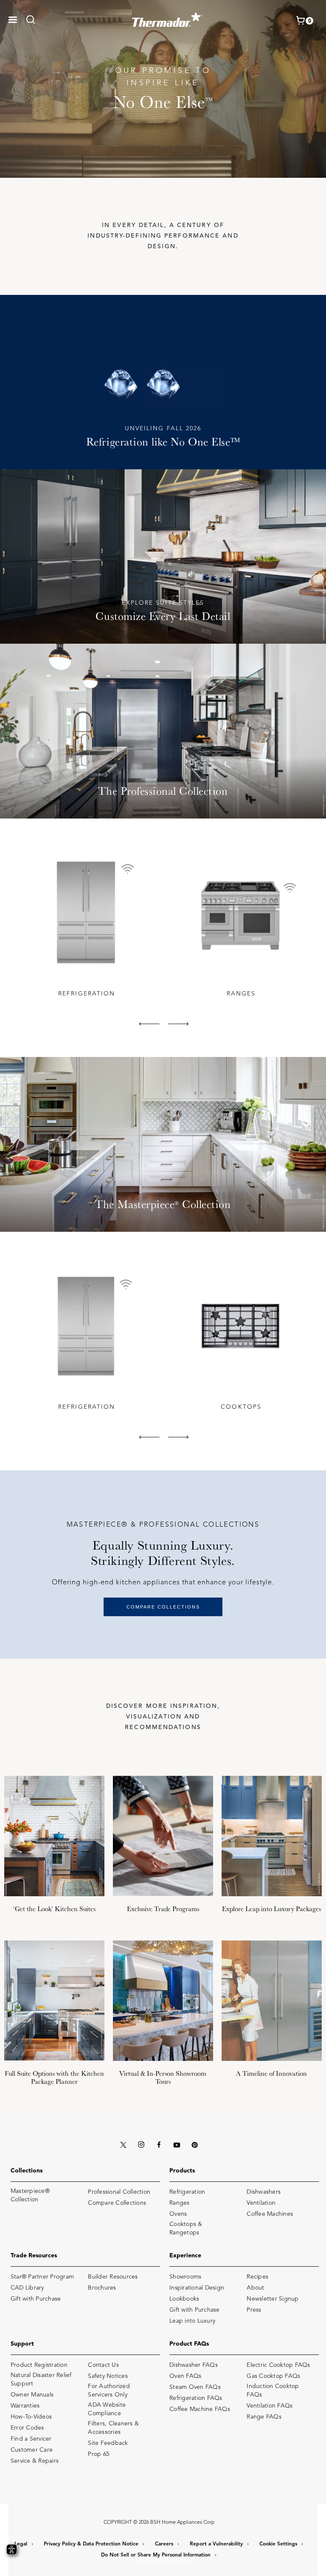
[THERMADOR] (167, 17)
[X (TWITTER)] (123, 2145)
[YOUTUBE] (177, 2145)
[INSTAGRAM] (141, 2145)
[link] (33, 20)
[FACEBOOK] (159, 2145)
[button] (13, 20)
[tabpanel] (86, 925)
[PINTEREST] (194, 2145)
